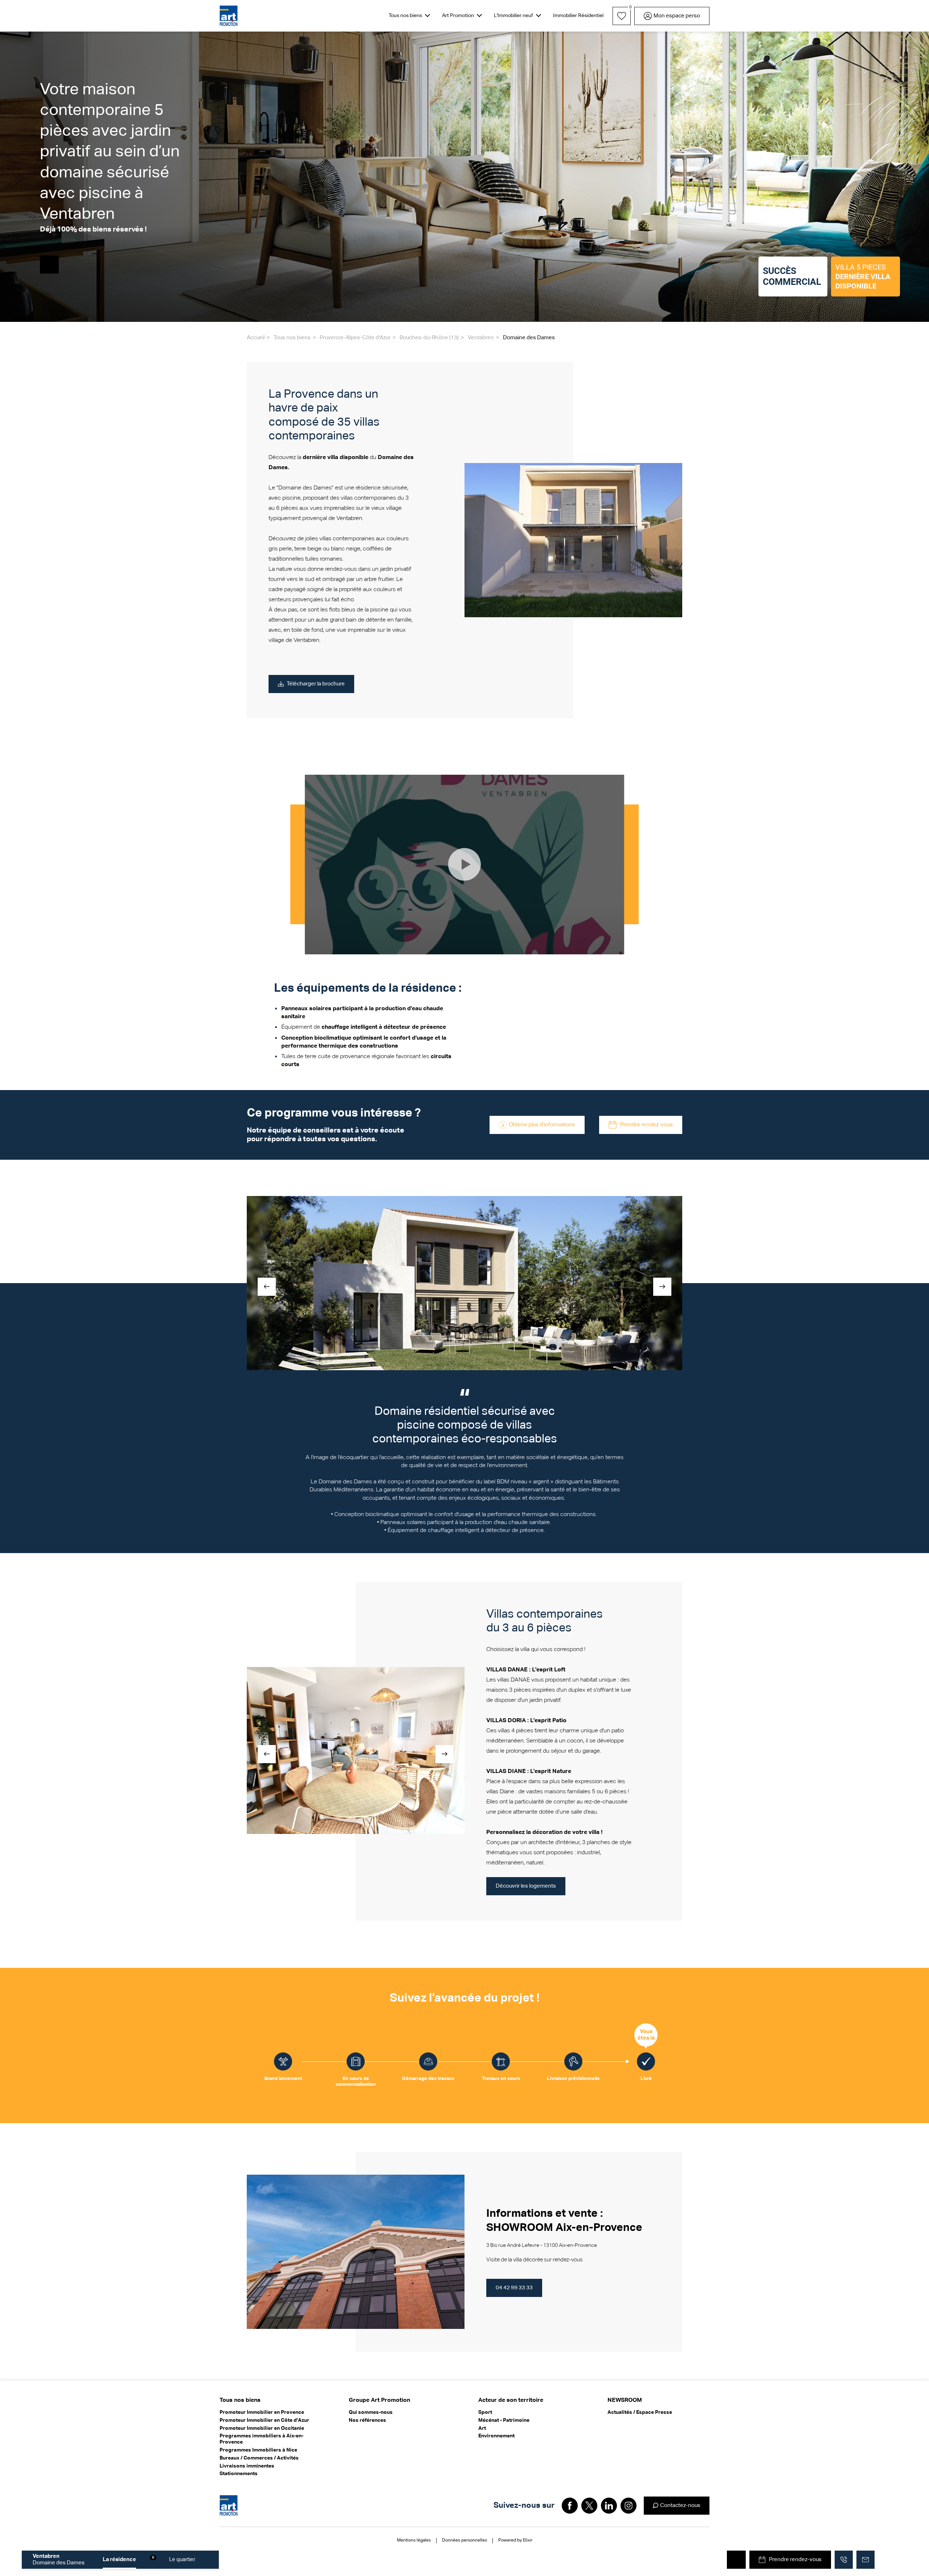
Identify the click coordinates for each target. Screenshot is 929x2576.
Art (482, 2428)
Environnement (496, 2436)
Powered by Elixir (515, 2540)
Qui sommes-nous (371, 2412)
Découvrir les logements (526, 1886)
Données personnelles (464, 2540)
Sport (485, 2412)
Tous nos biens (292, 338)
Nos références (367, 2420)
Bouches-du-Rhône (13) (429, 338)
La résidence (119, 2559)
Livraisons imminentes (247, 2466)
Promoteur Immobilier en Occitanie (262, 2428)
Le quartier (182, 2559)
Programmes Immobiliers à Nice (258, 2450)
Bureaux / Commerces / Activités (259, 2458)
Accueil (256, 338)
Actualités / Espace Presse (640, 2412)
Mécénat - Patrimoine (504, 2420)
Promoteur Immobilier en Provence (262, 2412)
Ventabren (481, 338)
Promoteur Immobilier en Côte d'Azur (264, 2420)
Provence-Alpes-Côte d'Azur (355, 338)
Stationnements (239, 2474)
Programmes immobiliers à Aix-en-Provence (261, 2439)
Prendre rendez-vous (646, 1125)
